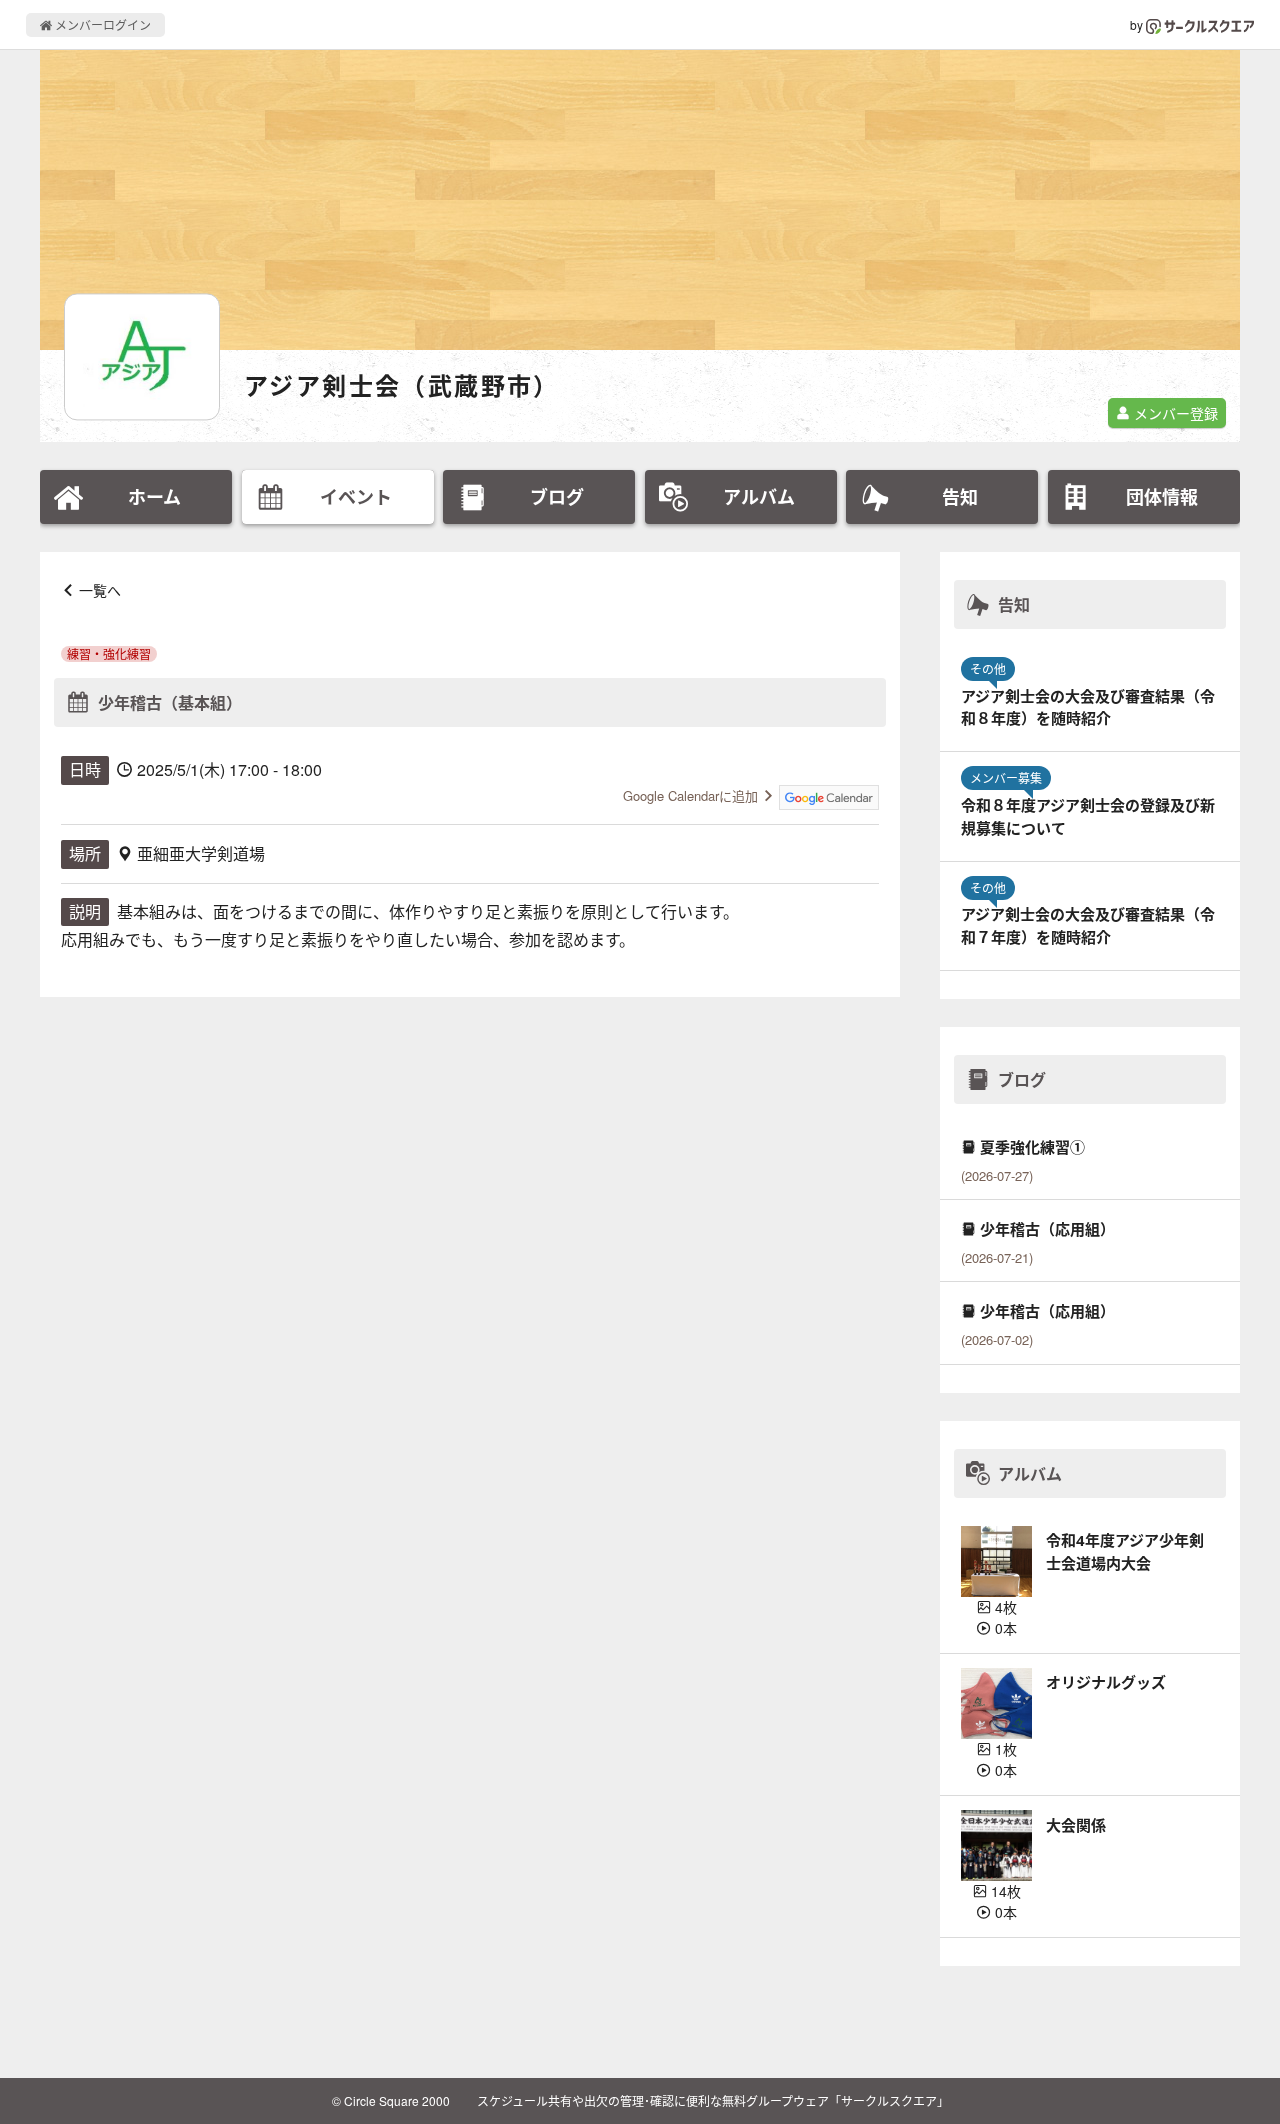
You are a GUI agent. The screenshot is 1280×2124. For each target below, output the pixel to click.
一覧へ (100, 590)
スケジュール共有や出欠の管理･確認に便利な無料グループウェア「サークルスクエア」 (713, 2100)
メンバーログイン (101, 24)
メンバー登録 (1174, 413)
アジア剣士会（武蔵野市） (402, 385)
